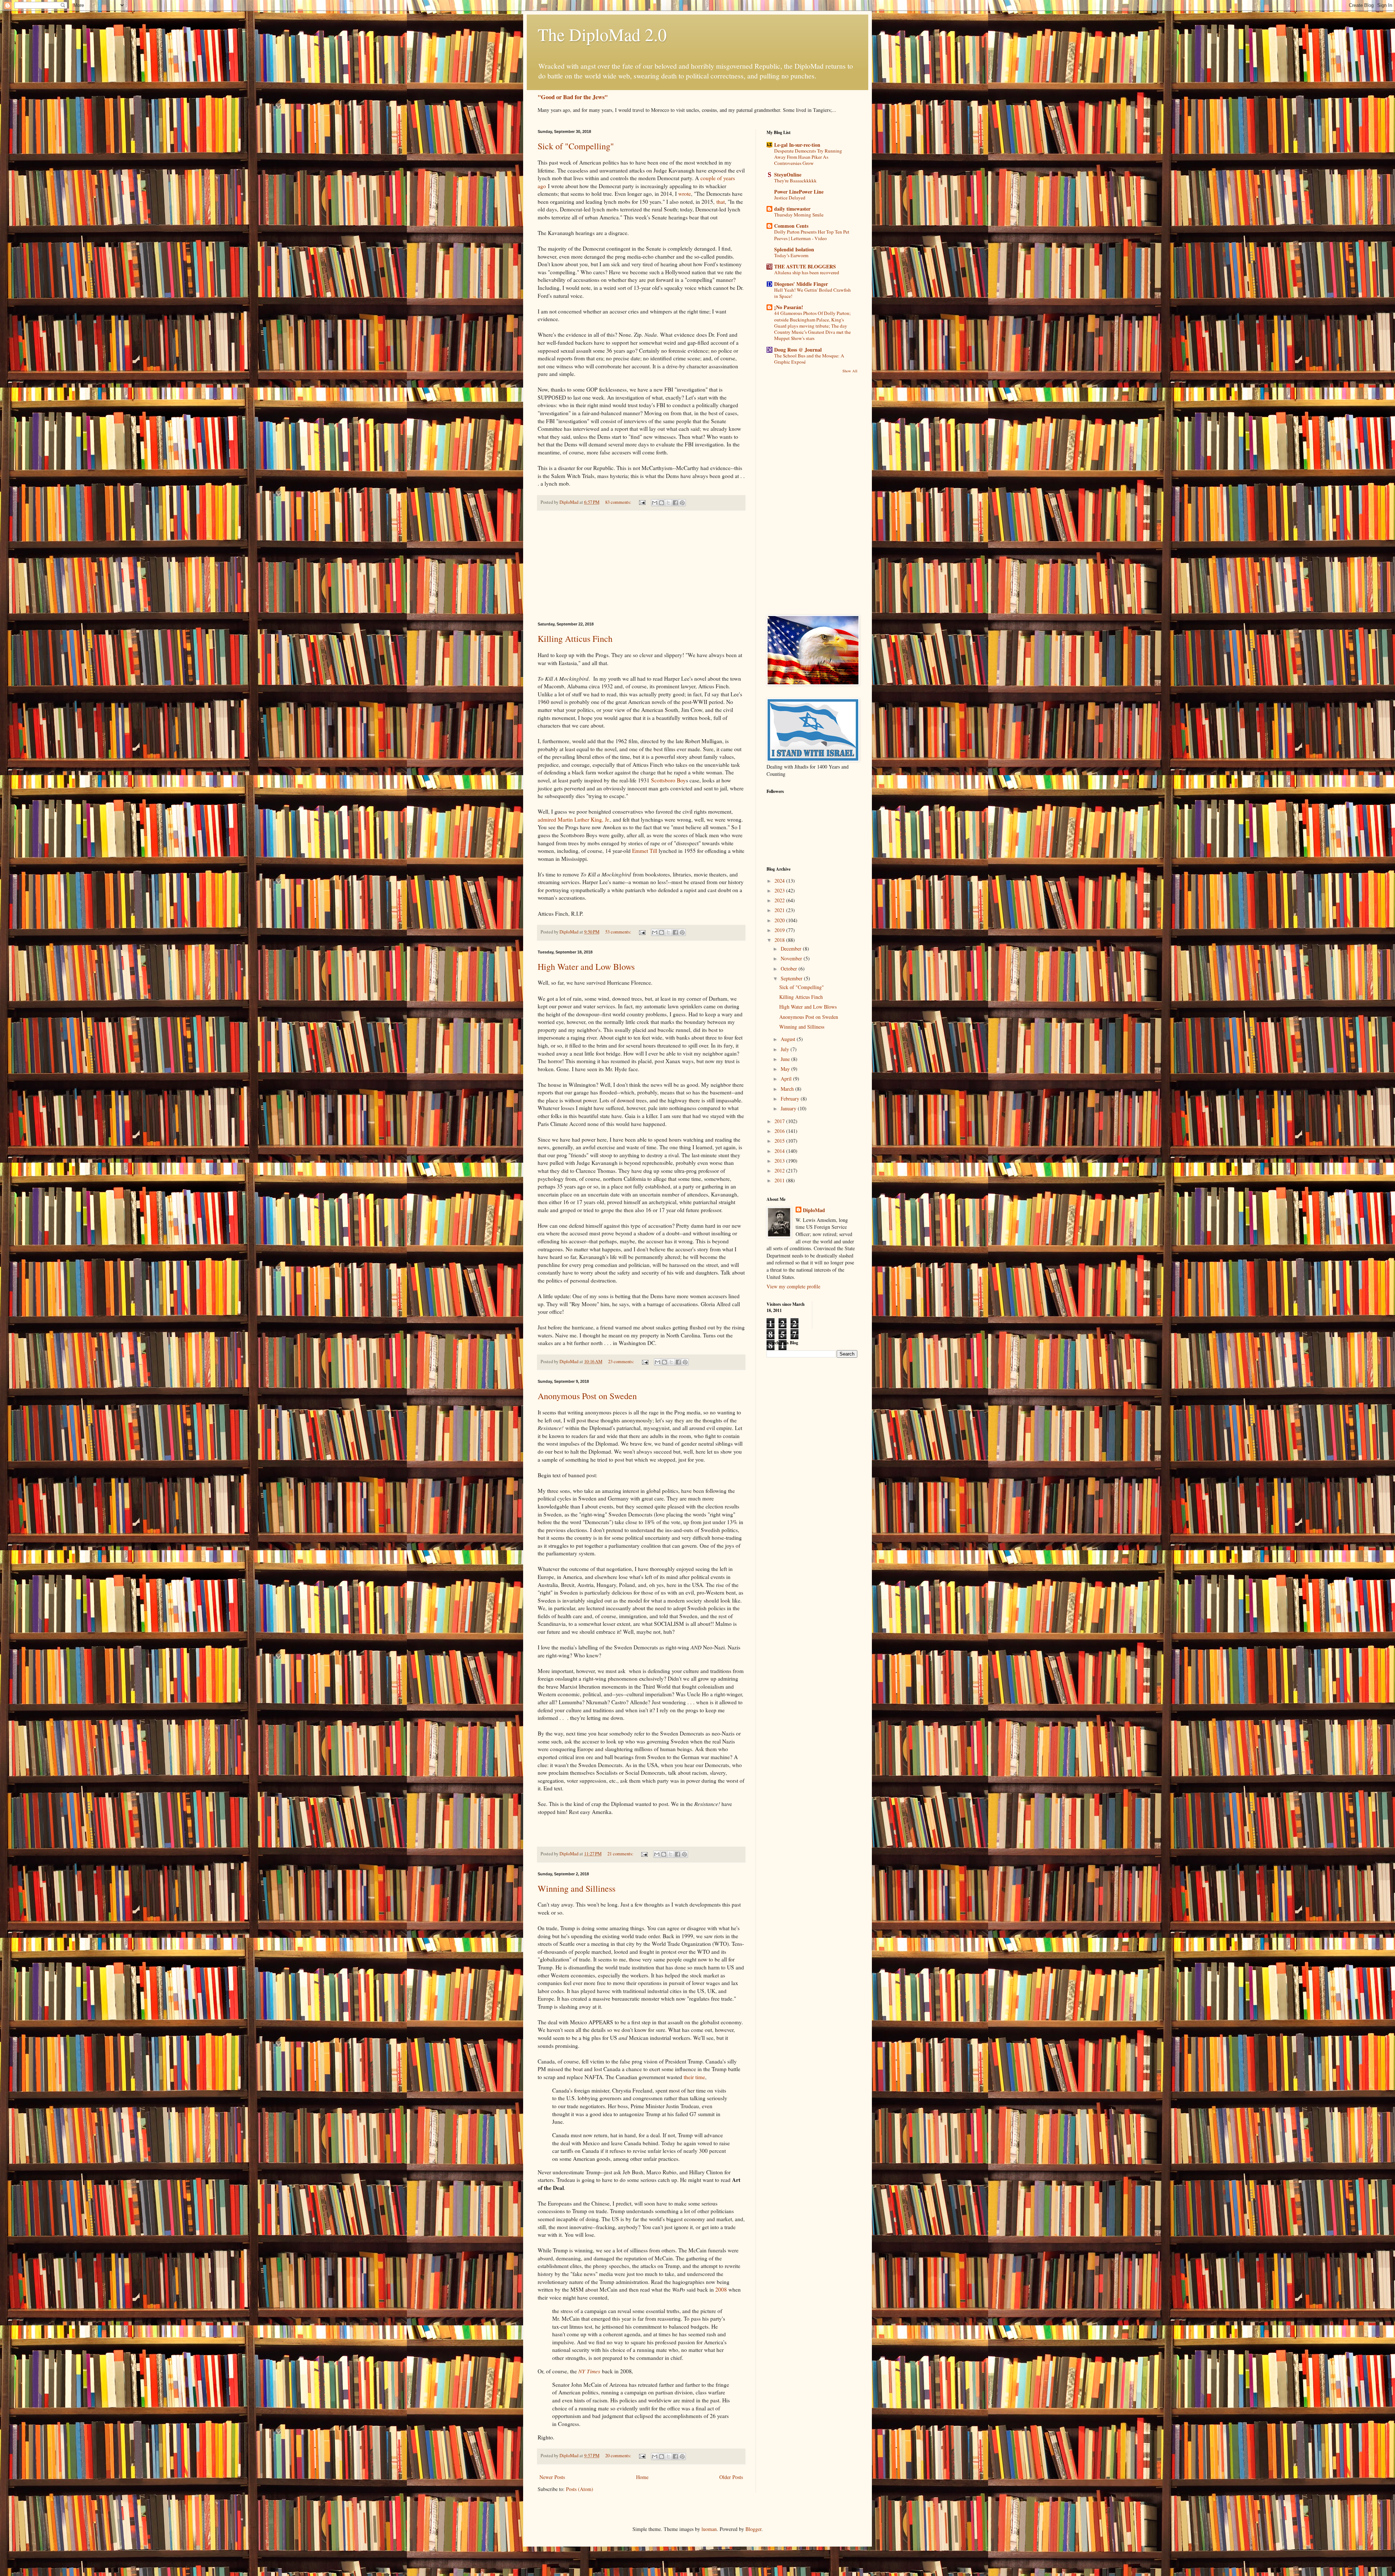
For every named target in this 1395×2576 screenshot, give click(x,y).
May (786, 1069)
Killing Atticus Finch (575, 639)
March (788, 1089)
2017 (780, 1121)
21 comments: (621, 1854)
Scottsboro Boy (668, 780)
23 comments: (622, 1362)
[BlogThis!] (662, 503)
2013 (780, 1161)
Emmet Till (645, 851)
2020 (780, 920)
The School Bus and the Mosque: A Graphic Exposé (809, 359)
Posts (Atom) (580, 2489)
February (791, 1099)
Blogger (753, 2529)
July (786, 1049)
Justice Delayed (790, 198)
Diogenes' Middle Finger (801, 284)
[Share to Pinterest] (682, 503)
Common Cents (791, 226)
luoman (709, 2529)
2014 (780, 1151)
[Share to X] (668, 503)
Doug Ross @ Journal (798, 350)
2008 (721, 2289)
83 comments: (619, 502)
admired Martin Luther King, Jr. (574, 819)
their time (694, 2077)
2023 (780, 890)
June (786, 1059)
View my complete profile (793, 1286)
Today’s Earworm (791, 255)
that (721, 202)
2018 (780, 940)
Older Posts (731, 2477)
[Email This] (655, 503)
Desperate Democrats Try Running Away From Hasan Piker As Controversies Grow (808, 157)
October (790, 969)
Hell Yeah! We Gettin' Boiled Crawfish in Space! (812, 293)
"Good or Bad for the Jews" (573, 97)
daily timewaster (792, 209)
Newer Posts (552, 2477)
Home (642, 2477)
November (792, 958)
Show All (850, 371)
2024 (780, 881)
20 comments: (619, 2456)
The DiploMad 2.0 (602, 34)
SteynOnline (788, 175)
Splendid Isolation (794, 249)
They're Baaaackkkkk (795, 181)
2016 (780, 1131)
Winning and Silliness (577, 1888)
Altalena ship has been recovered (807, 272)
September (792, 978)
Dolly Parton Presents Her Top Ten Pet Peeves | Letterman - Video (812, 235)
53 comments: (619, 932)
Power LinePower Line (799, 192)
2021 (780, 910)
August (789, 1039)
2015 (780, 1141)
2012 (780, 1170)
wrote (685, 194)
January (789, 1108)
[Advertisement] (641, 566)
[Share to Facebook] (675, 503)
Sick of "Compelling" (576, 146)
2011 (780, 1180)
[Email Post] (642, 502)
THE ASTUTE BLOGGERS (805, 266)
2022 (780, 900)
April (787, 1079)
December (792, 949)
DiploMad (814, 1210)
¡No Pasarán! (789, 307)
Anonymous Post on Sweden (587, 1396)
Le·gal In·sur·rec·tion (797, 145)
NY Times (589, 2371)
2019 (780, 930)
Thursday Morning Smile (799, 215)
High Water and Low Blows (586, 967)
